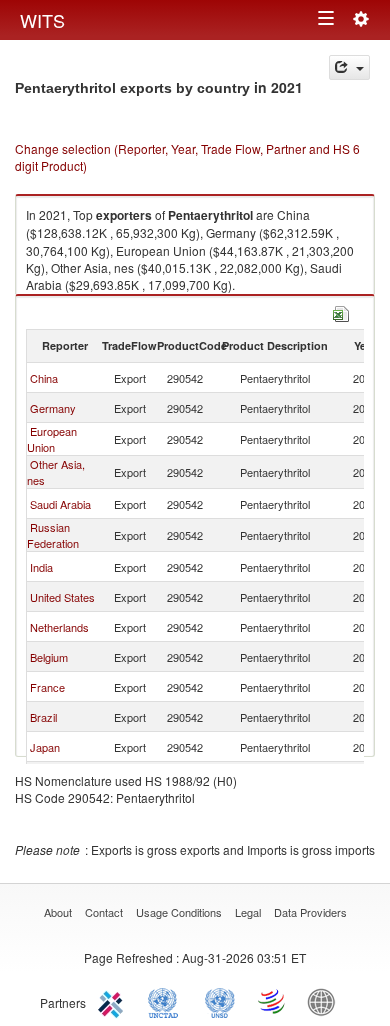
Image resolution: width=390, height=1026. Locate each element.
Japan (45, 747)
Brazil (43, 717)
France (47, 687)
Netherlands (59, 627)
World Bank (326, 1001)
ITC (114, 1001)
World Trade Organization (273, 1001)
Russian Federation (53, 535)
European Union (52, 439)
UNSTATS (220, 1001)
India (41, 567)
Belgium (49, 657)
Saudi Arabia (60, 504)
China (44, 378)
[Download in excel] (341, 311)
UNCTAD (167, 1001)
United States (62, 597)
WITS (42, 20)
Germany (53, 408)
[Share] (349, 67)
